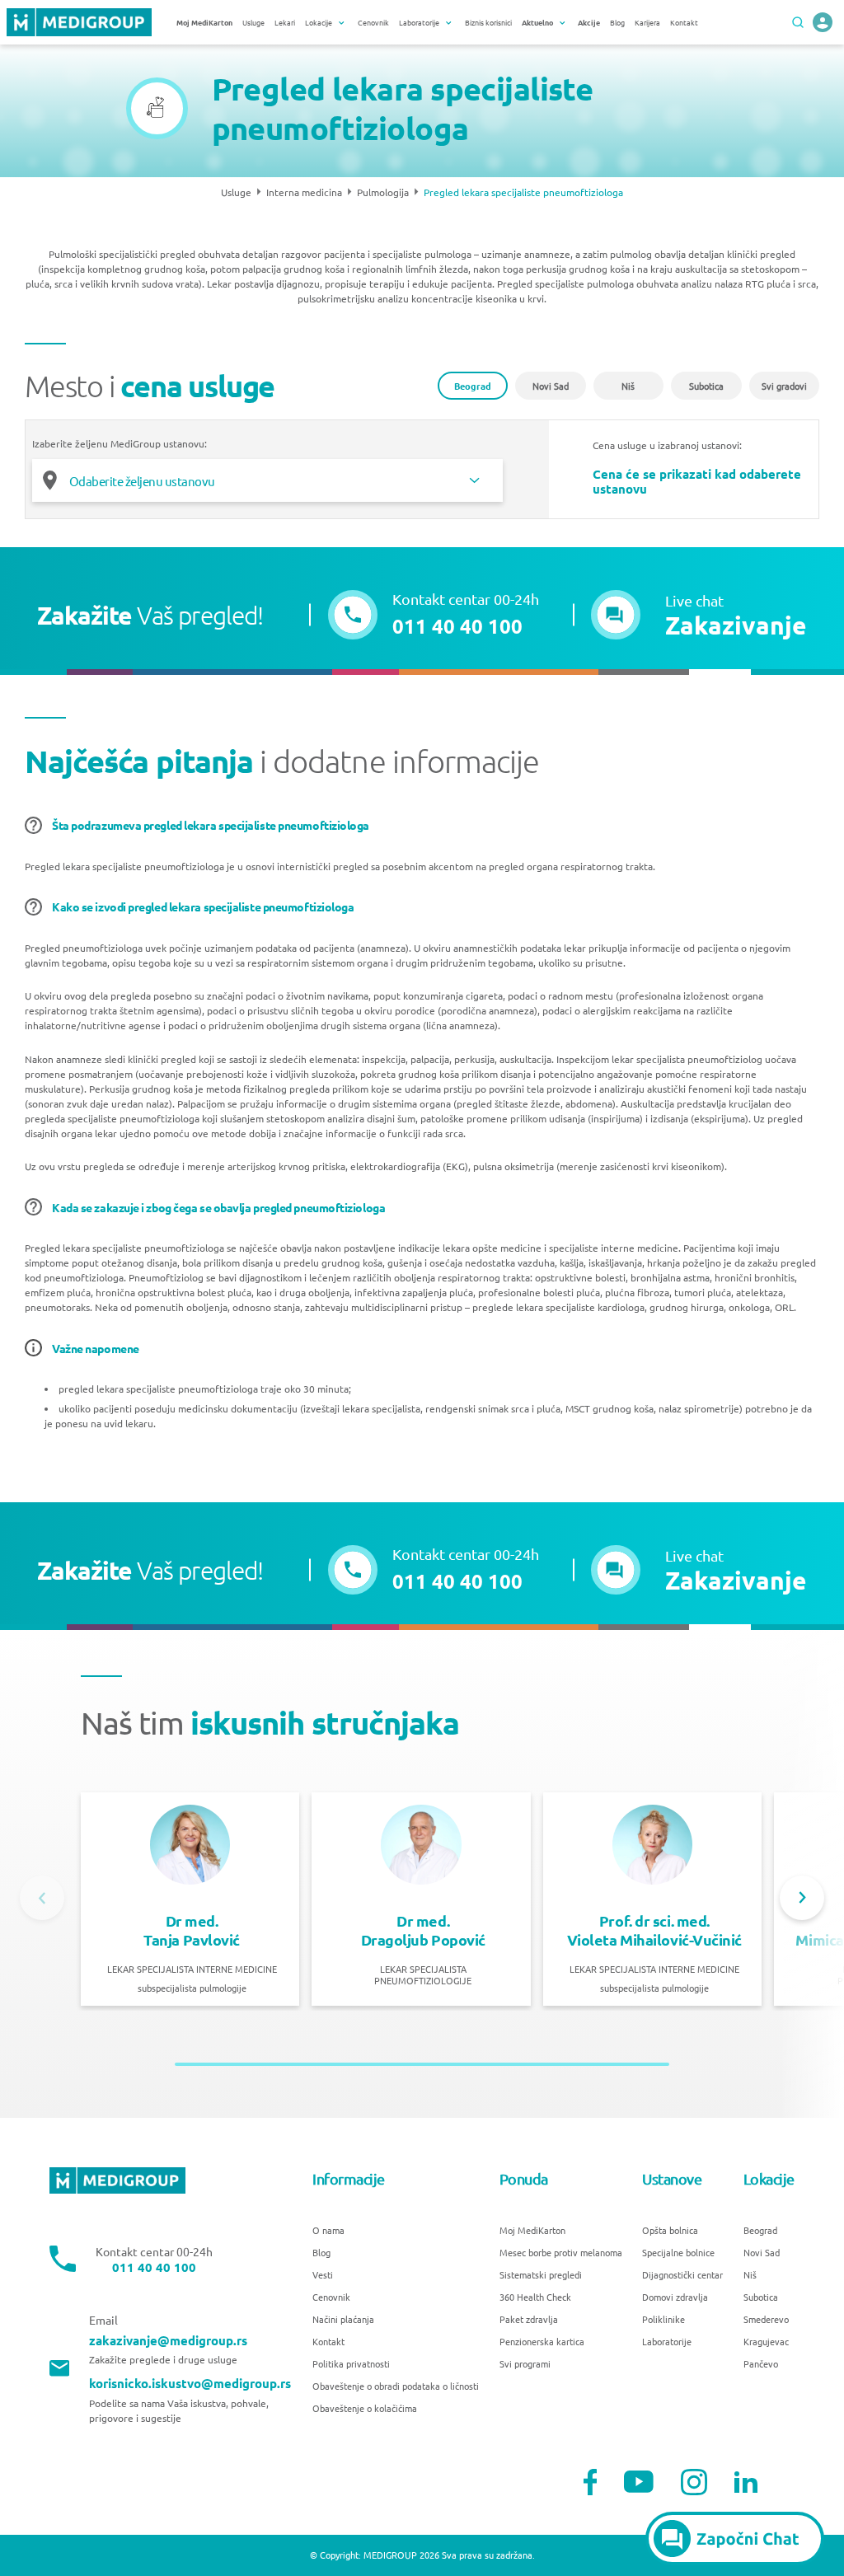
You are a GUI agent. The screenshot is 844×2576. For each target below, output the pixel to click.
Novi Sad (551, 386)
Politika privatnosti (351, 2363)
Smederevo (766, 2319)
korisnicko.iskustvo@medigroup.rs (190, 2384)
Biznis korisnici (488, 22)
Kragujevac (766, 2341)
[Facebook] (591, 2482)
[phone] (823, 22)
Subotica (706, 386)
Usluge (253, 22)
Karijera (647, 22)
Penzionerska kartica (542, 2341)
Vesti (323, 2274)
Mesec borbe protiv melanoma (561, 2252)
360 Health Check (535, 2297)
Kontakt (684, 22)
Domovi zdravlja (675, 2297)
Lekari (285, 22)
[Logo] (79, 22)
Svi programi (525, 2363)
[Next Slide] (802, 1898)
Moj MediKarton (532, 2230)
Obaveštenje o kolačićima (365, 2408)
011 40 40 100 (154, 2267)
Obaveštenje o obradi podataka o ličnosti (396, 2386)
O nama (328, 2230)
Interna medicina (304, 192)
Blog (617, 22)
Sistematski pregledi (541, 2274)
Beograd (473, 386)
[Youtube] (639, 2482)
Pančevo (761, 2363)
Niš (628, 386)
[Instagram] (694, 2482)
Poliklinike (663, 2319)
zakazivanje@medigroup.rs (168, 2341)
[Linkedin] (746, 2482)
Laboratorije (667, 2341)
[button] (699, 615)
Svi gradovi (784, 386)
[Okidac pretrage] (798, 22)
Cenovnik (373, 22)
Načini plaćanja (343, 2319)
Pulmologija (383, 192)
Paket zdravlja (529, 2319)
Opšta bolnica (670, 2230)
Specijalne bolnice (678, 2252)
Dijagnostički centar (682, 2274)
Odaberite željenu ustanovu (142, 481)
